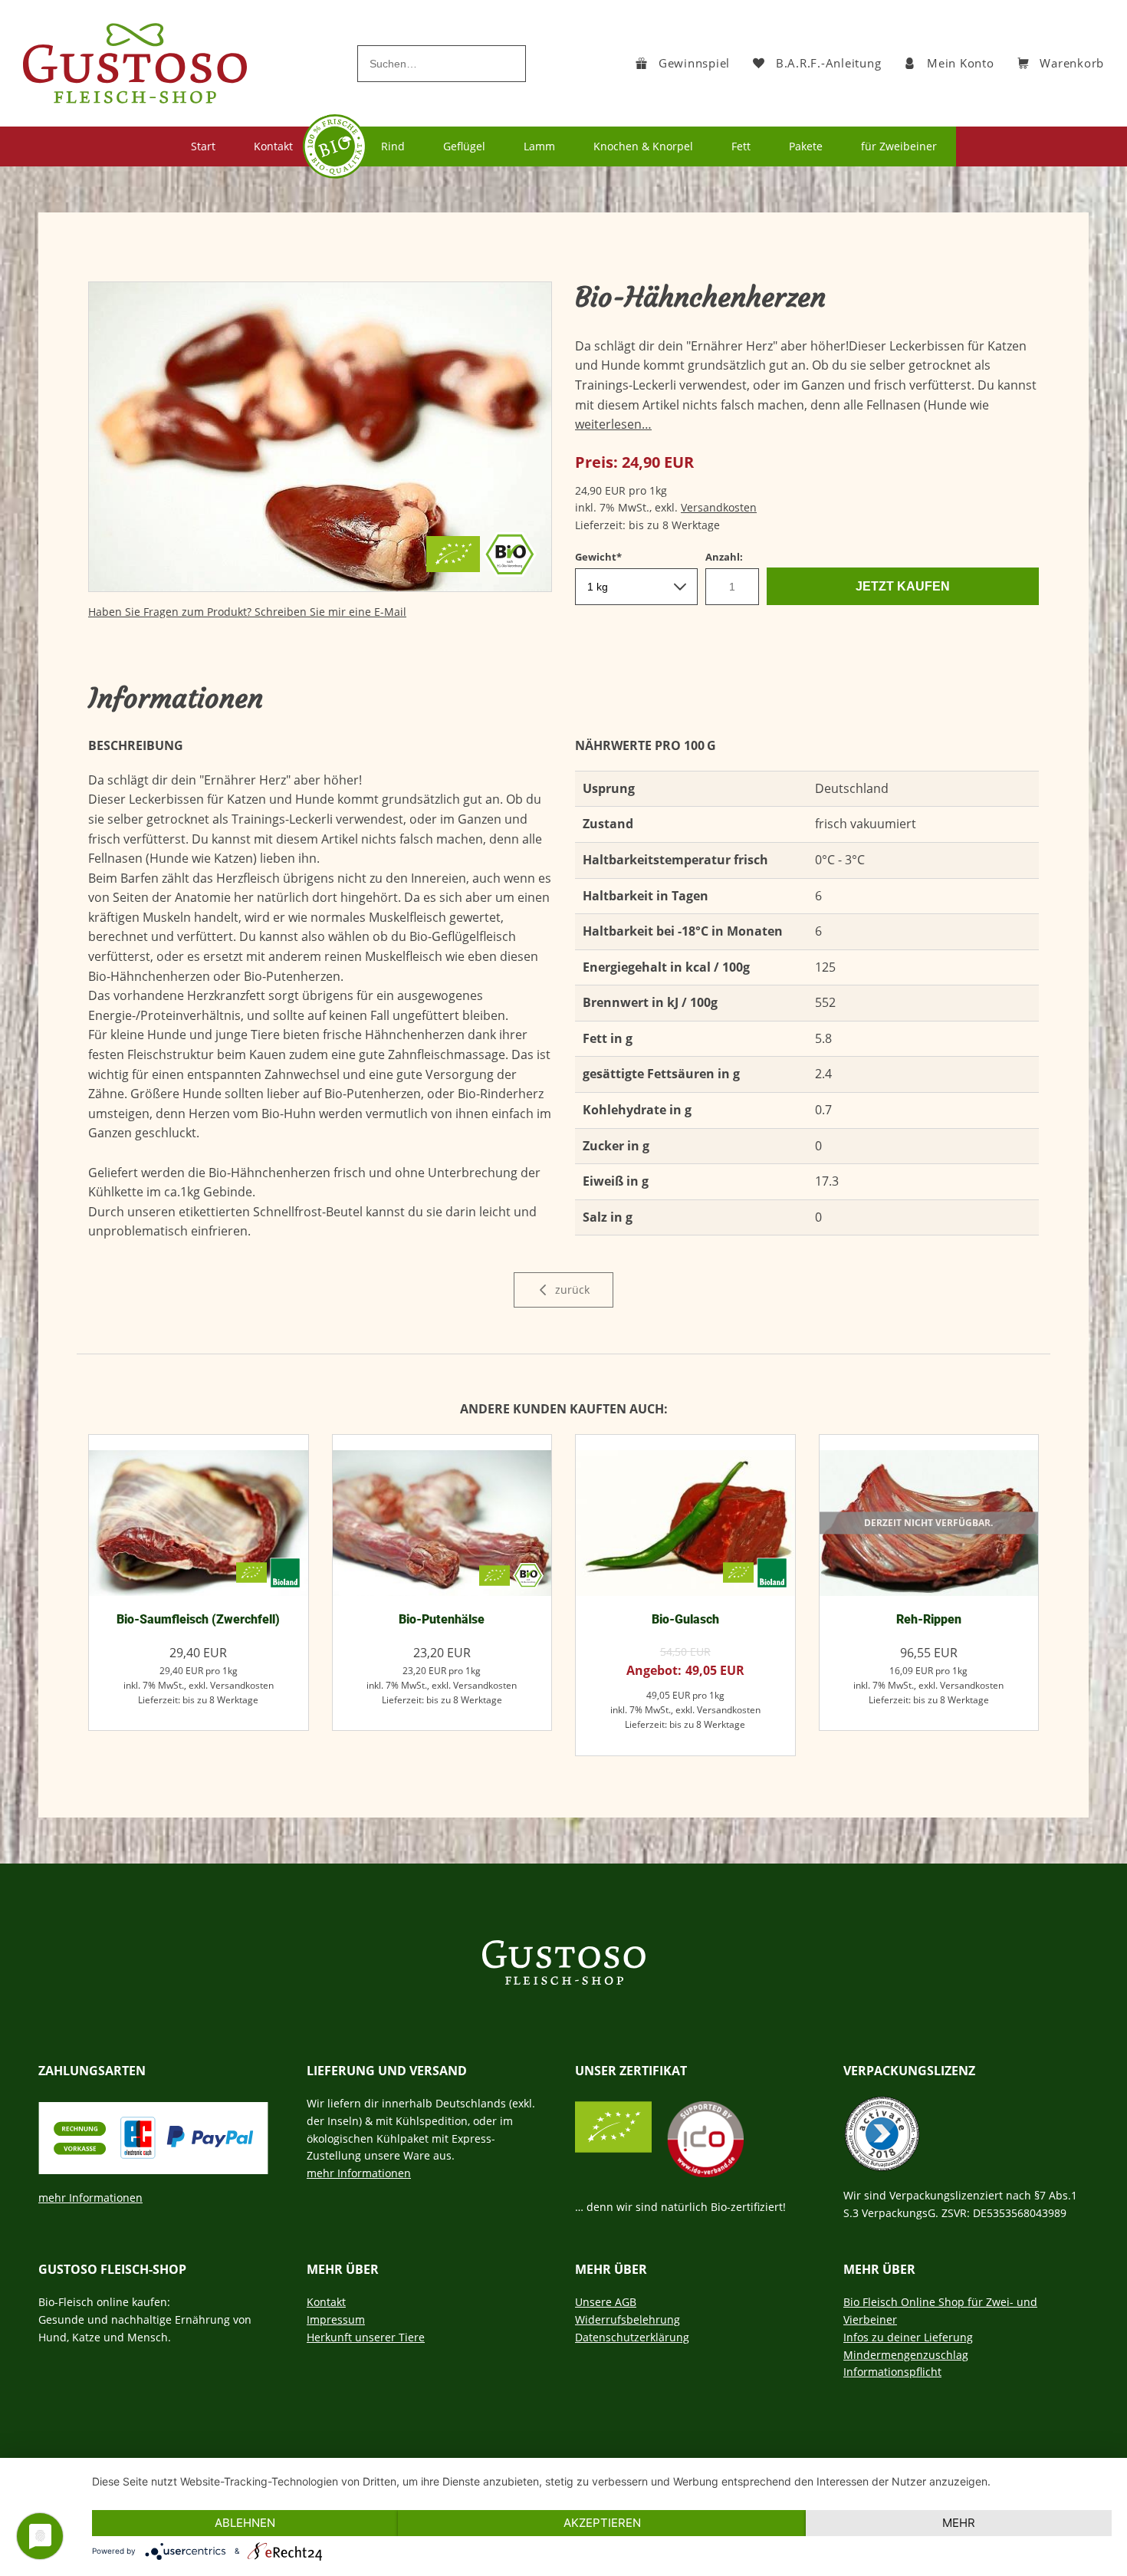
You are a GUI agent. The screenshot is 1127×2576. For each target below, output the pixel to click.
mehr (959, 2523)
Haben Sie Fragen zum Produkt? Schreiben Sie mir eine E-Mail (247, 612)
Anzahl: (724, 557)
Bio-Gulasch (685, 1619)
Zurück (571, 1290)
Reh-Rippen (929, 1619)
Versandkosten (719, 507)
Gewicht (601, 556)
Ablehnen (245, 2523)
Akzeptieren (602, 2523)
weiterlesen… (613, 424)
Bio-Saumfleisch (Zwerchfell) (198, 1619)
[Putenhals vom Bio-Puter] (442, 1523)
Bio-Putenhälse (442, 1619)
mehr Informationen (90, 2198)
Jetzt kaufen (903, 586)
